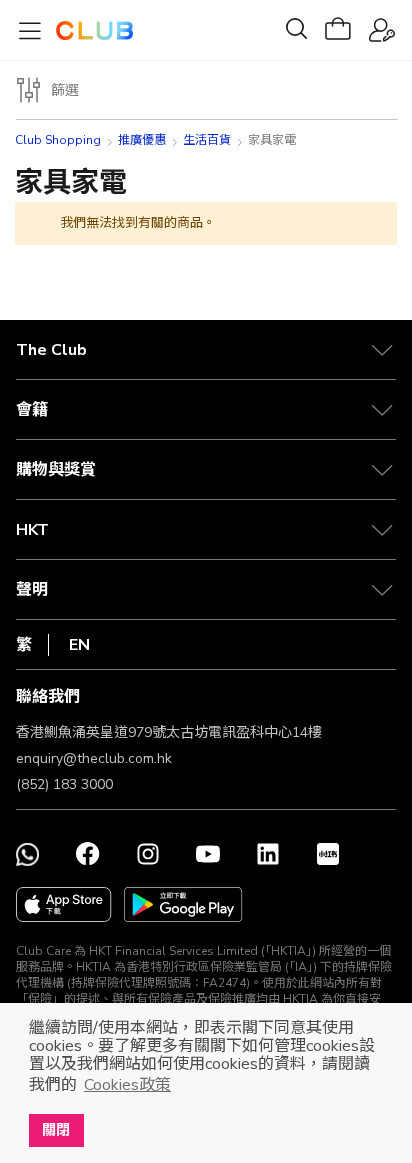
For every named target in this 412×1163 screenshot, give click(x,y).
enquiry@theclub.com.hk (94, 758)
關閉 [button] (56, 1130)
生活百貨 (207, 140)
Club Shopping (58, 140)
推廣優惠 (142, 140)
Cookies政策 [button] (127, 1085)
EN (79, 645)
